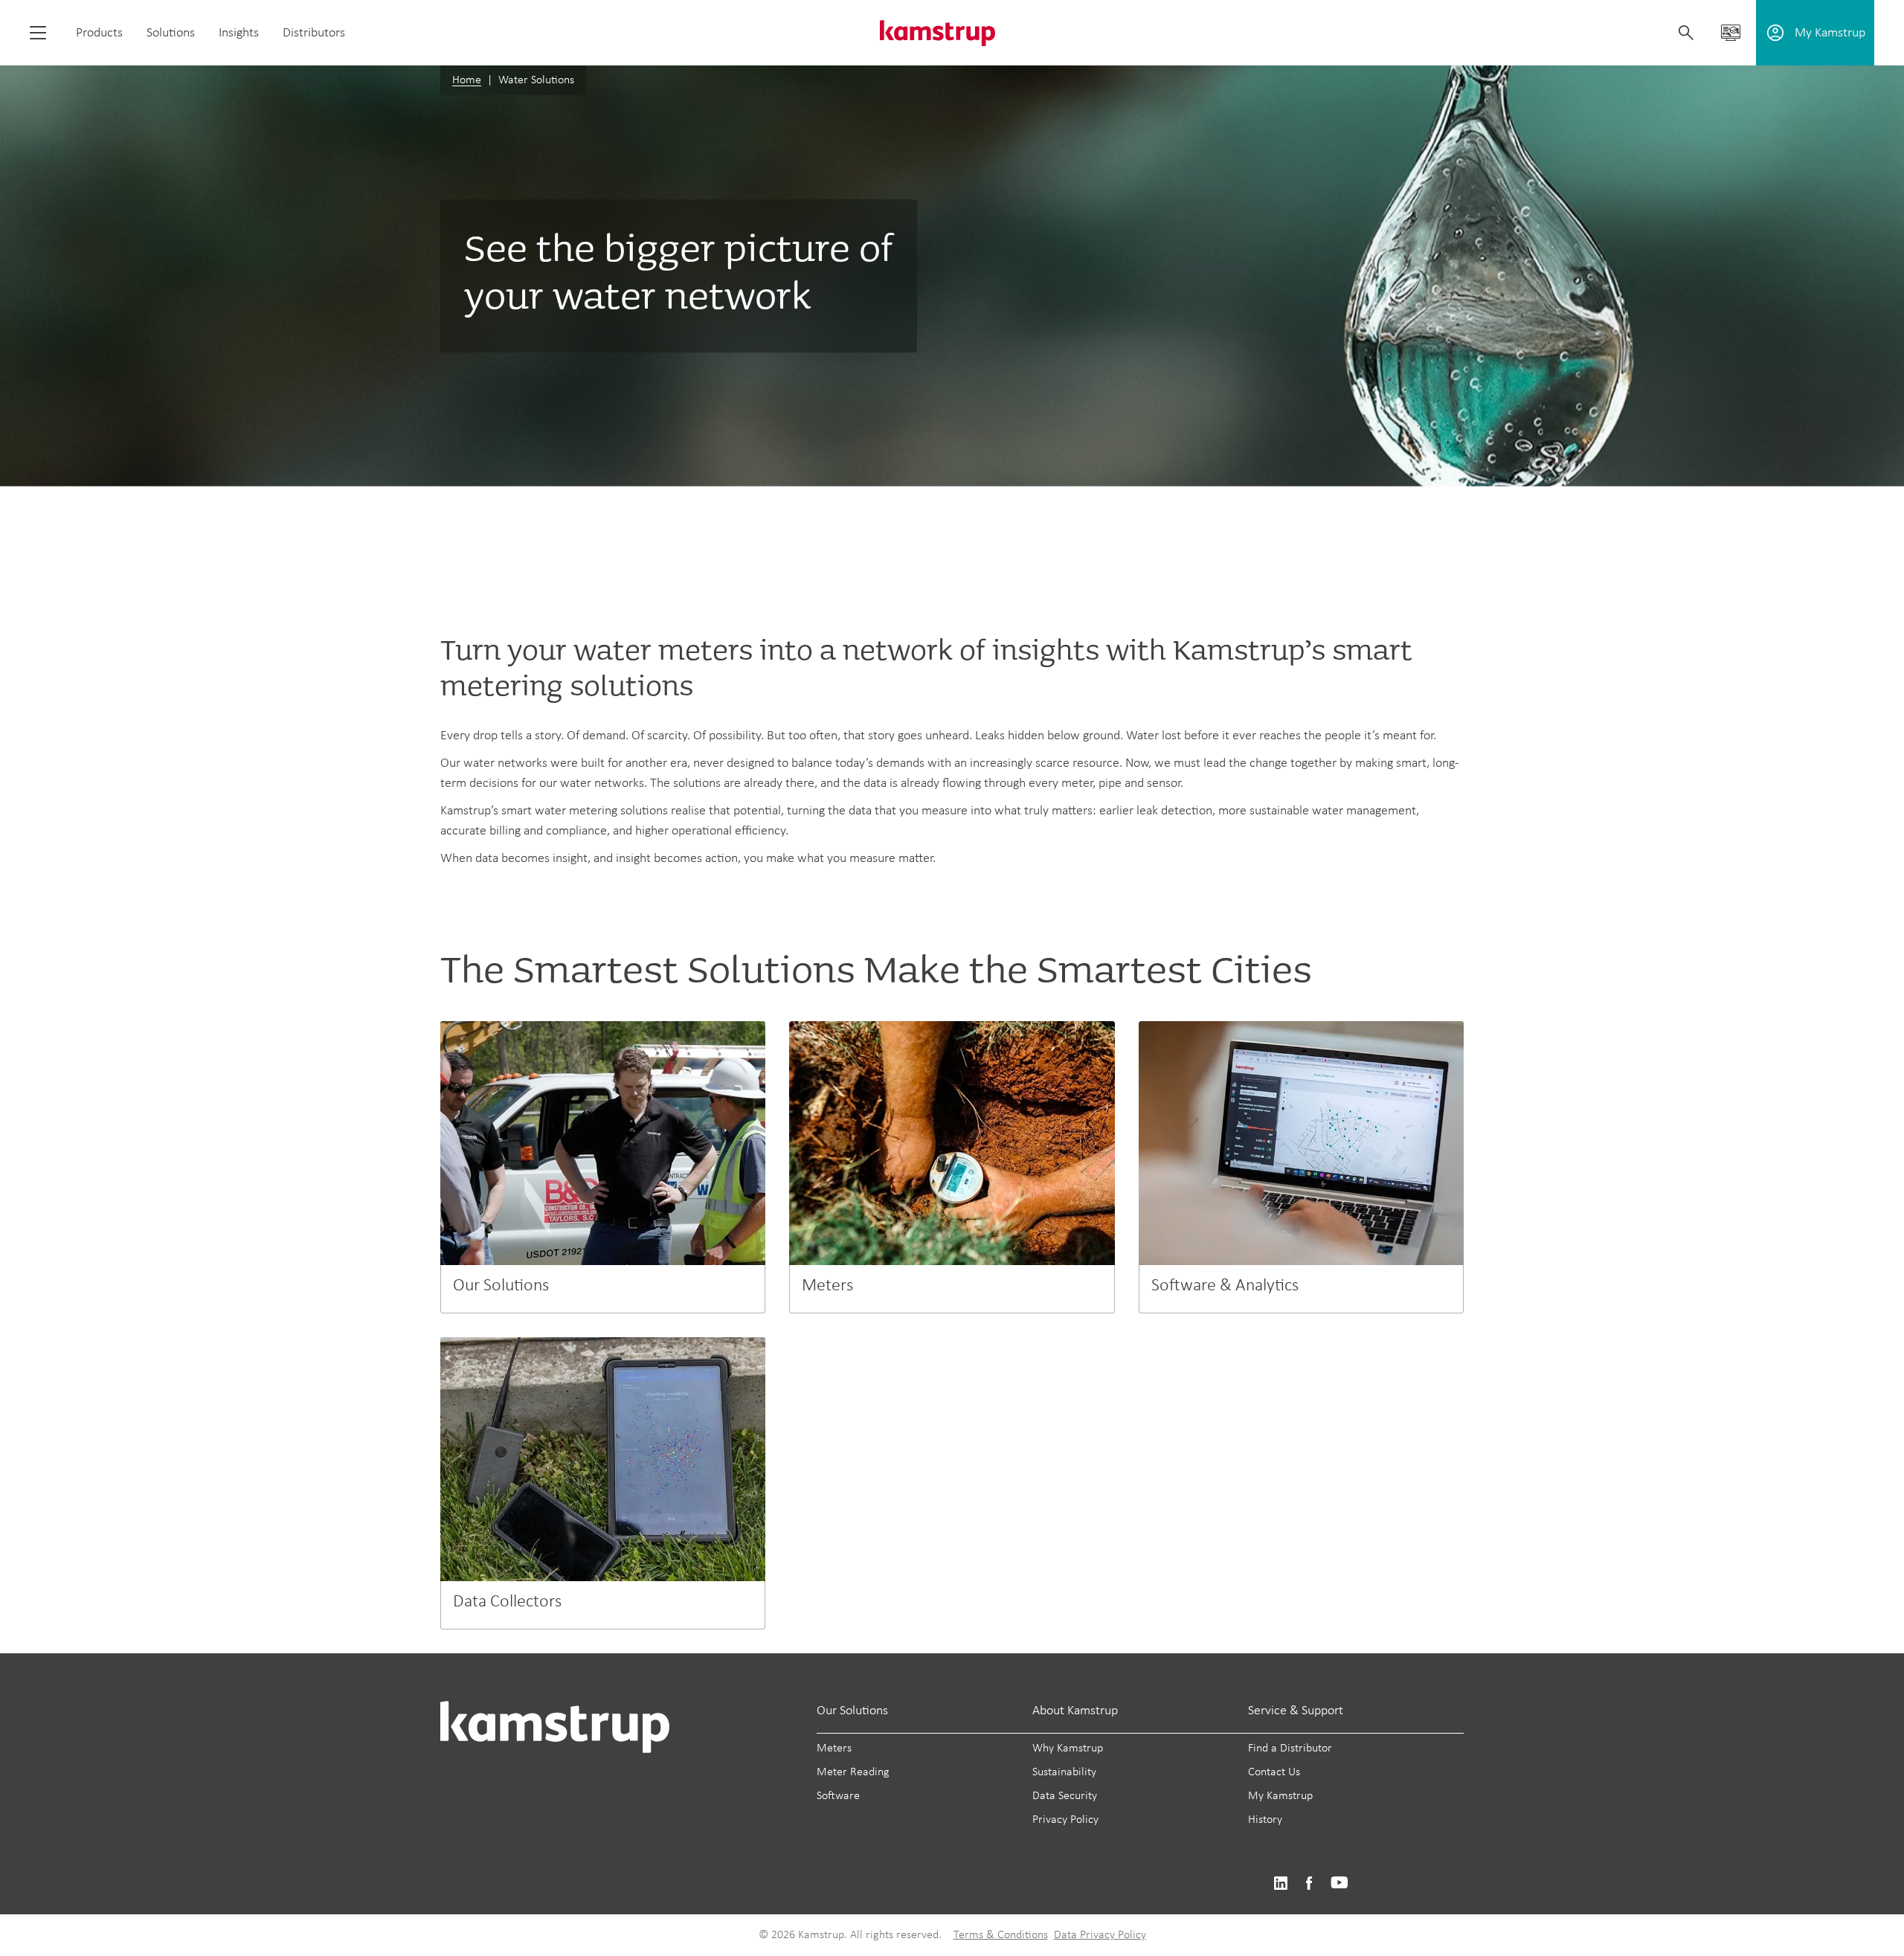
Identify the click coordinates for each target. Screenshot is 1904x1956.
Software (838, 1796)
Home (467, 80)
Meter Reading (853, 1772)
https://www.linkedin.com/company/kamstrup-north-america (1280, 1883)
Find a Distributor (1290, 1749)
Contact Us (1274, 1772)
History (1265, 1820)
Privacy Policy (1065, 1820)
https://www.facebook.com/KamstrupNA (1309, 1883)
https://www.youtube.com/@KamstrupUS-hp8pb (1339, 1883)
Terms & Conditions (1001, 1935)
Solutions (171, 33)
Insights (239, 33)
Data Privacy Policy (1100, 1935)
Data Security (1065, 1796)
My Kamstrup (1280, 1796)
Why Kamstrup (1068, 1749)
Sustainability (1064, 1772)
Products (99, 33)
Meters (834, 1749)
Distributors (314, 33)
